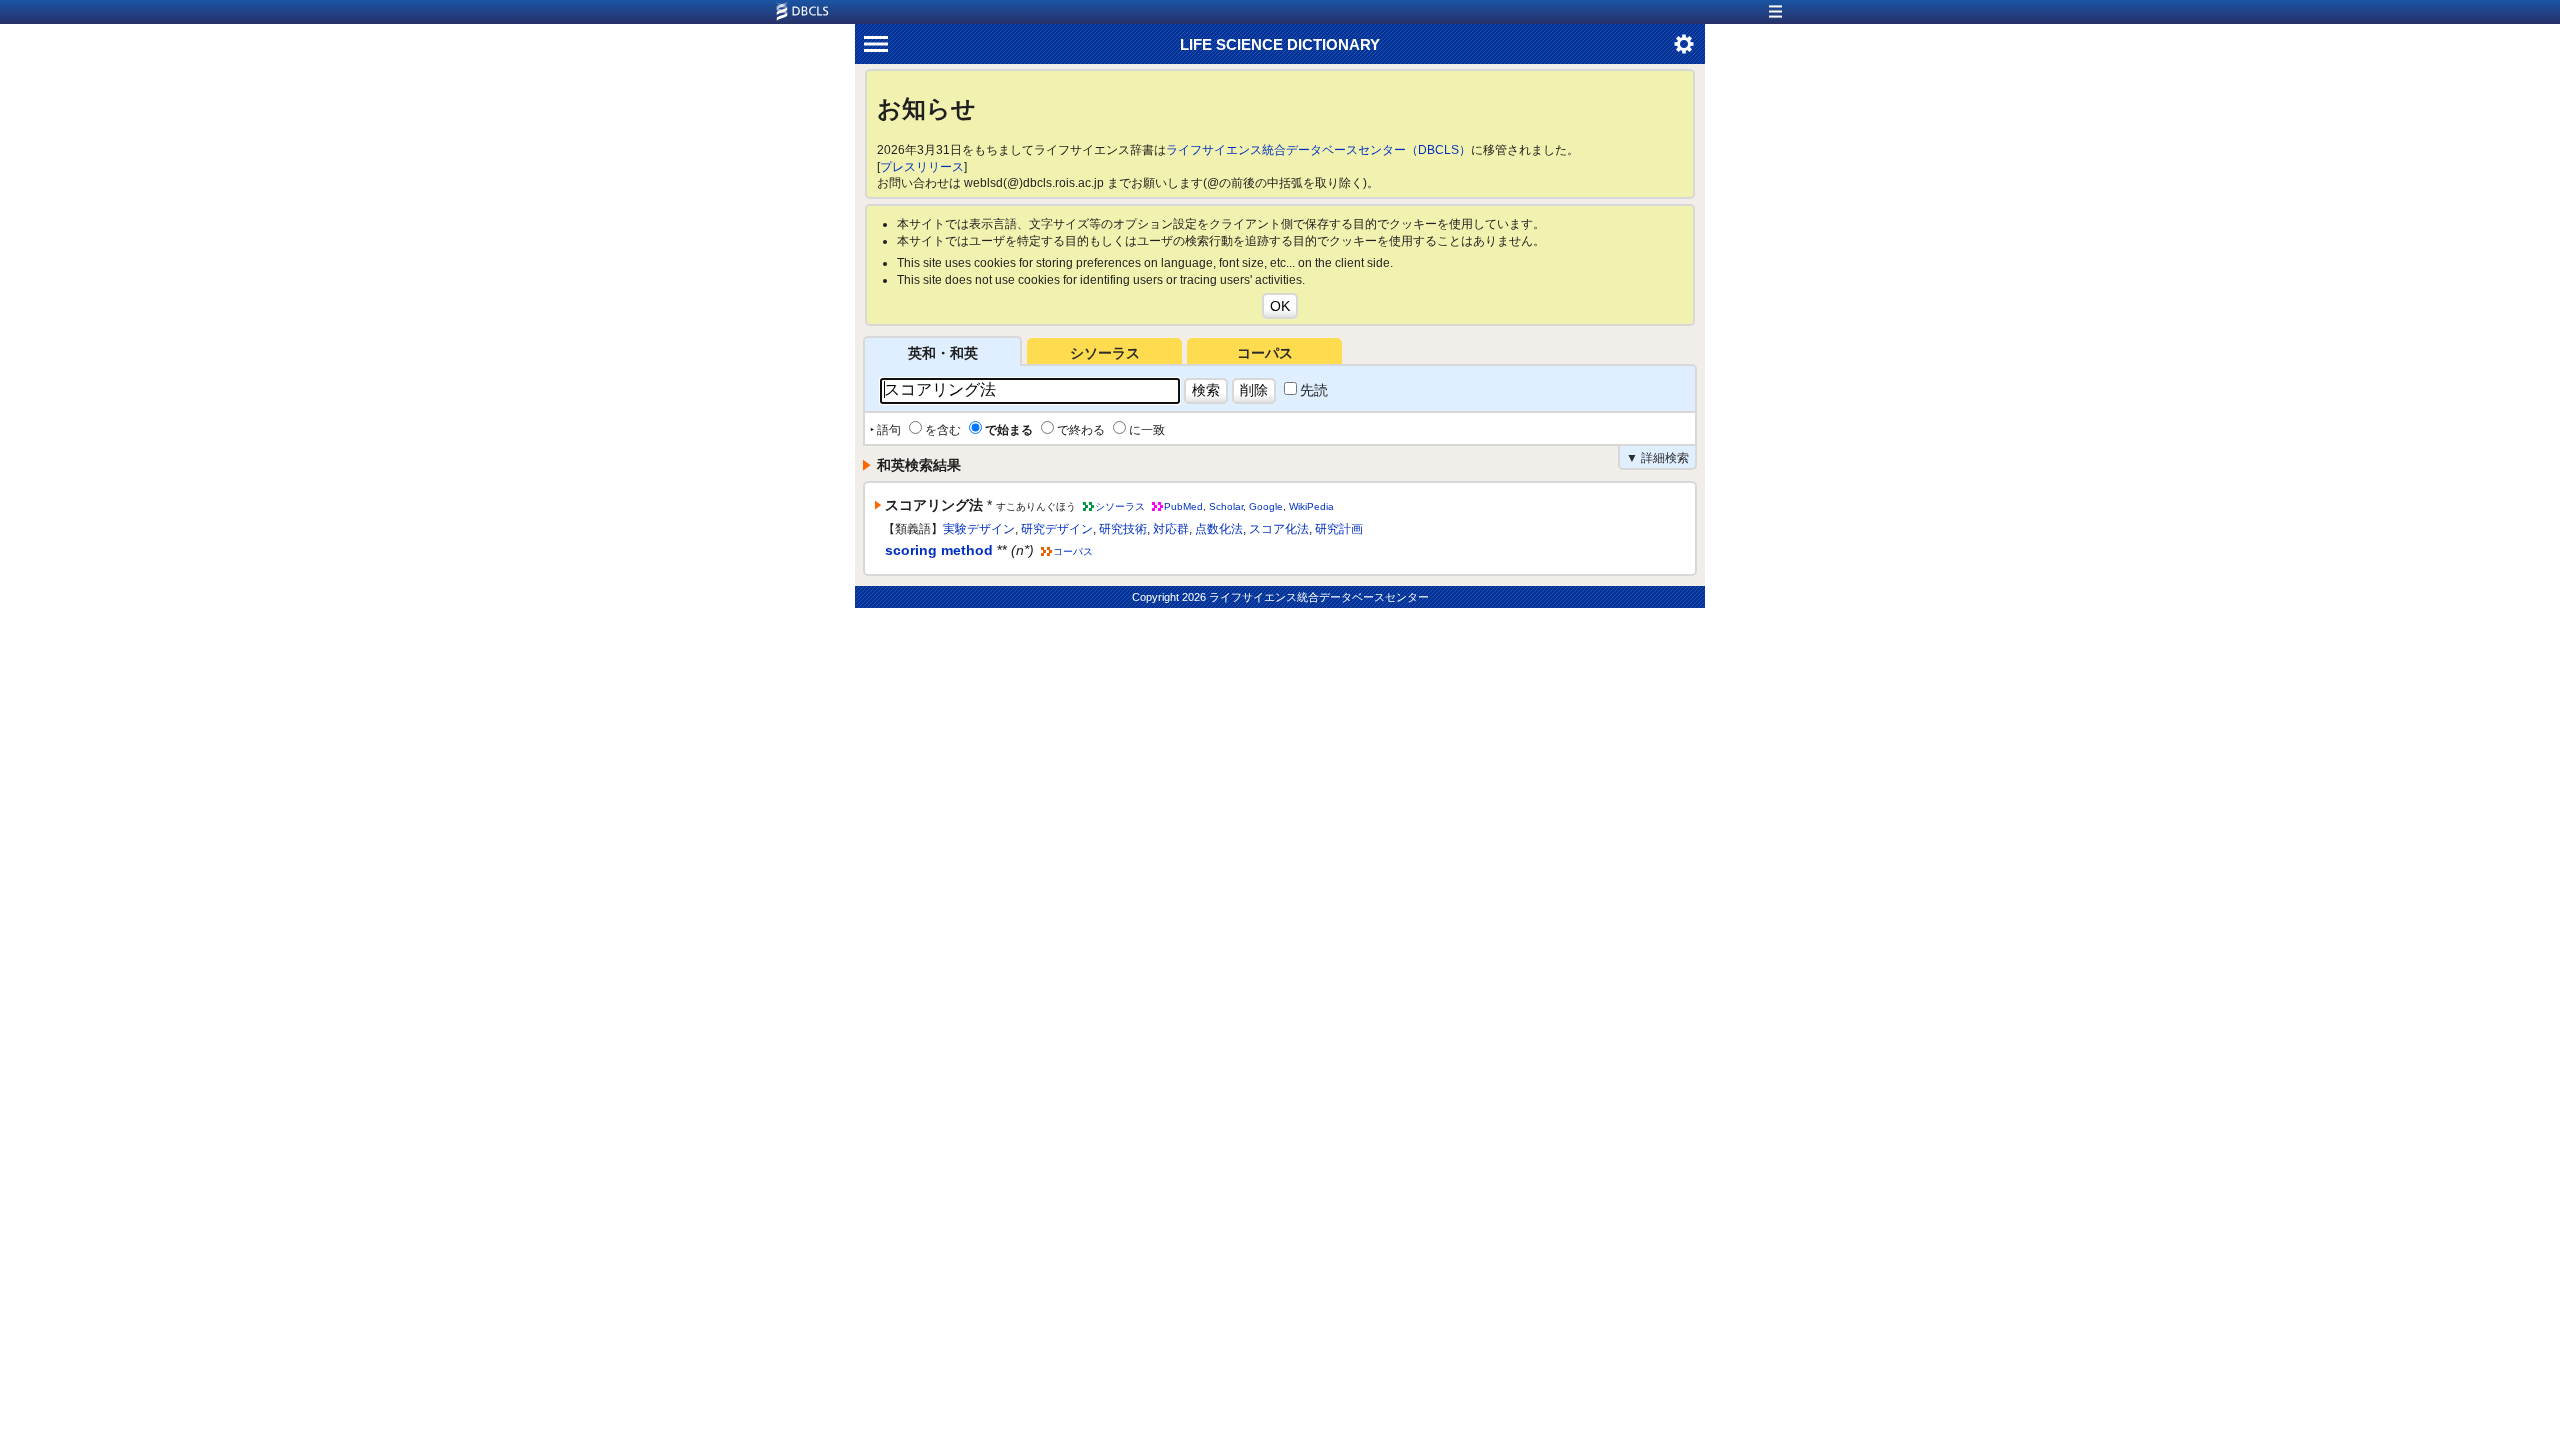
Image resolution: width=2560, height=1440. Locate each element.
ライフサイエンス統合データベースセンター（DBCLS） (1318, 150)
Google (1266, 506)
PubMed (1183, 506)
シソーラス (1105, 353)
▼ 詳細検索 (1657, 458)
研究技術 (1123, 529)
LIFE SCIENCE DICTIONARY (1280, 44)
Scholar (1226, 506)
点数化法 (1219, 529)
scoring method (939, 550)
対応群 (1171, 529)
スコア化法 (1279, 529)
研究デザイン (1057, 529)
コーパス (1265, 353)
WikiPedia (1311, 506)
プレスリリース (922, 167)
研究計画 (1339, 529)
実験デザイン (979, 529)
